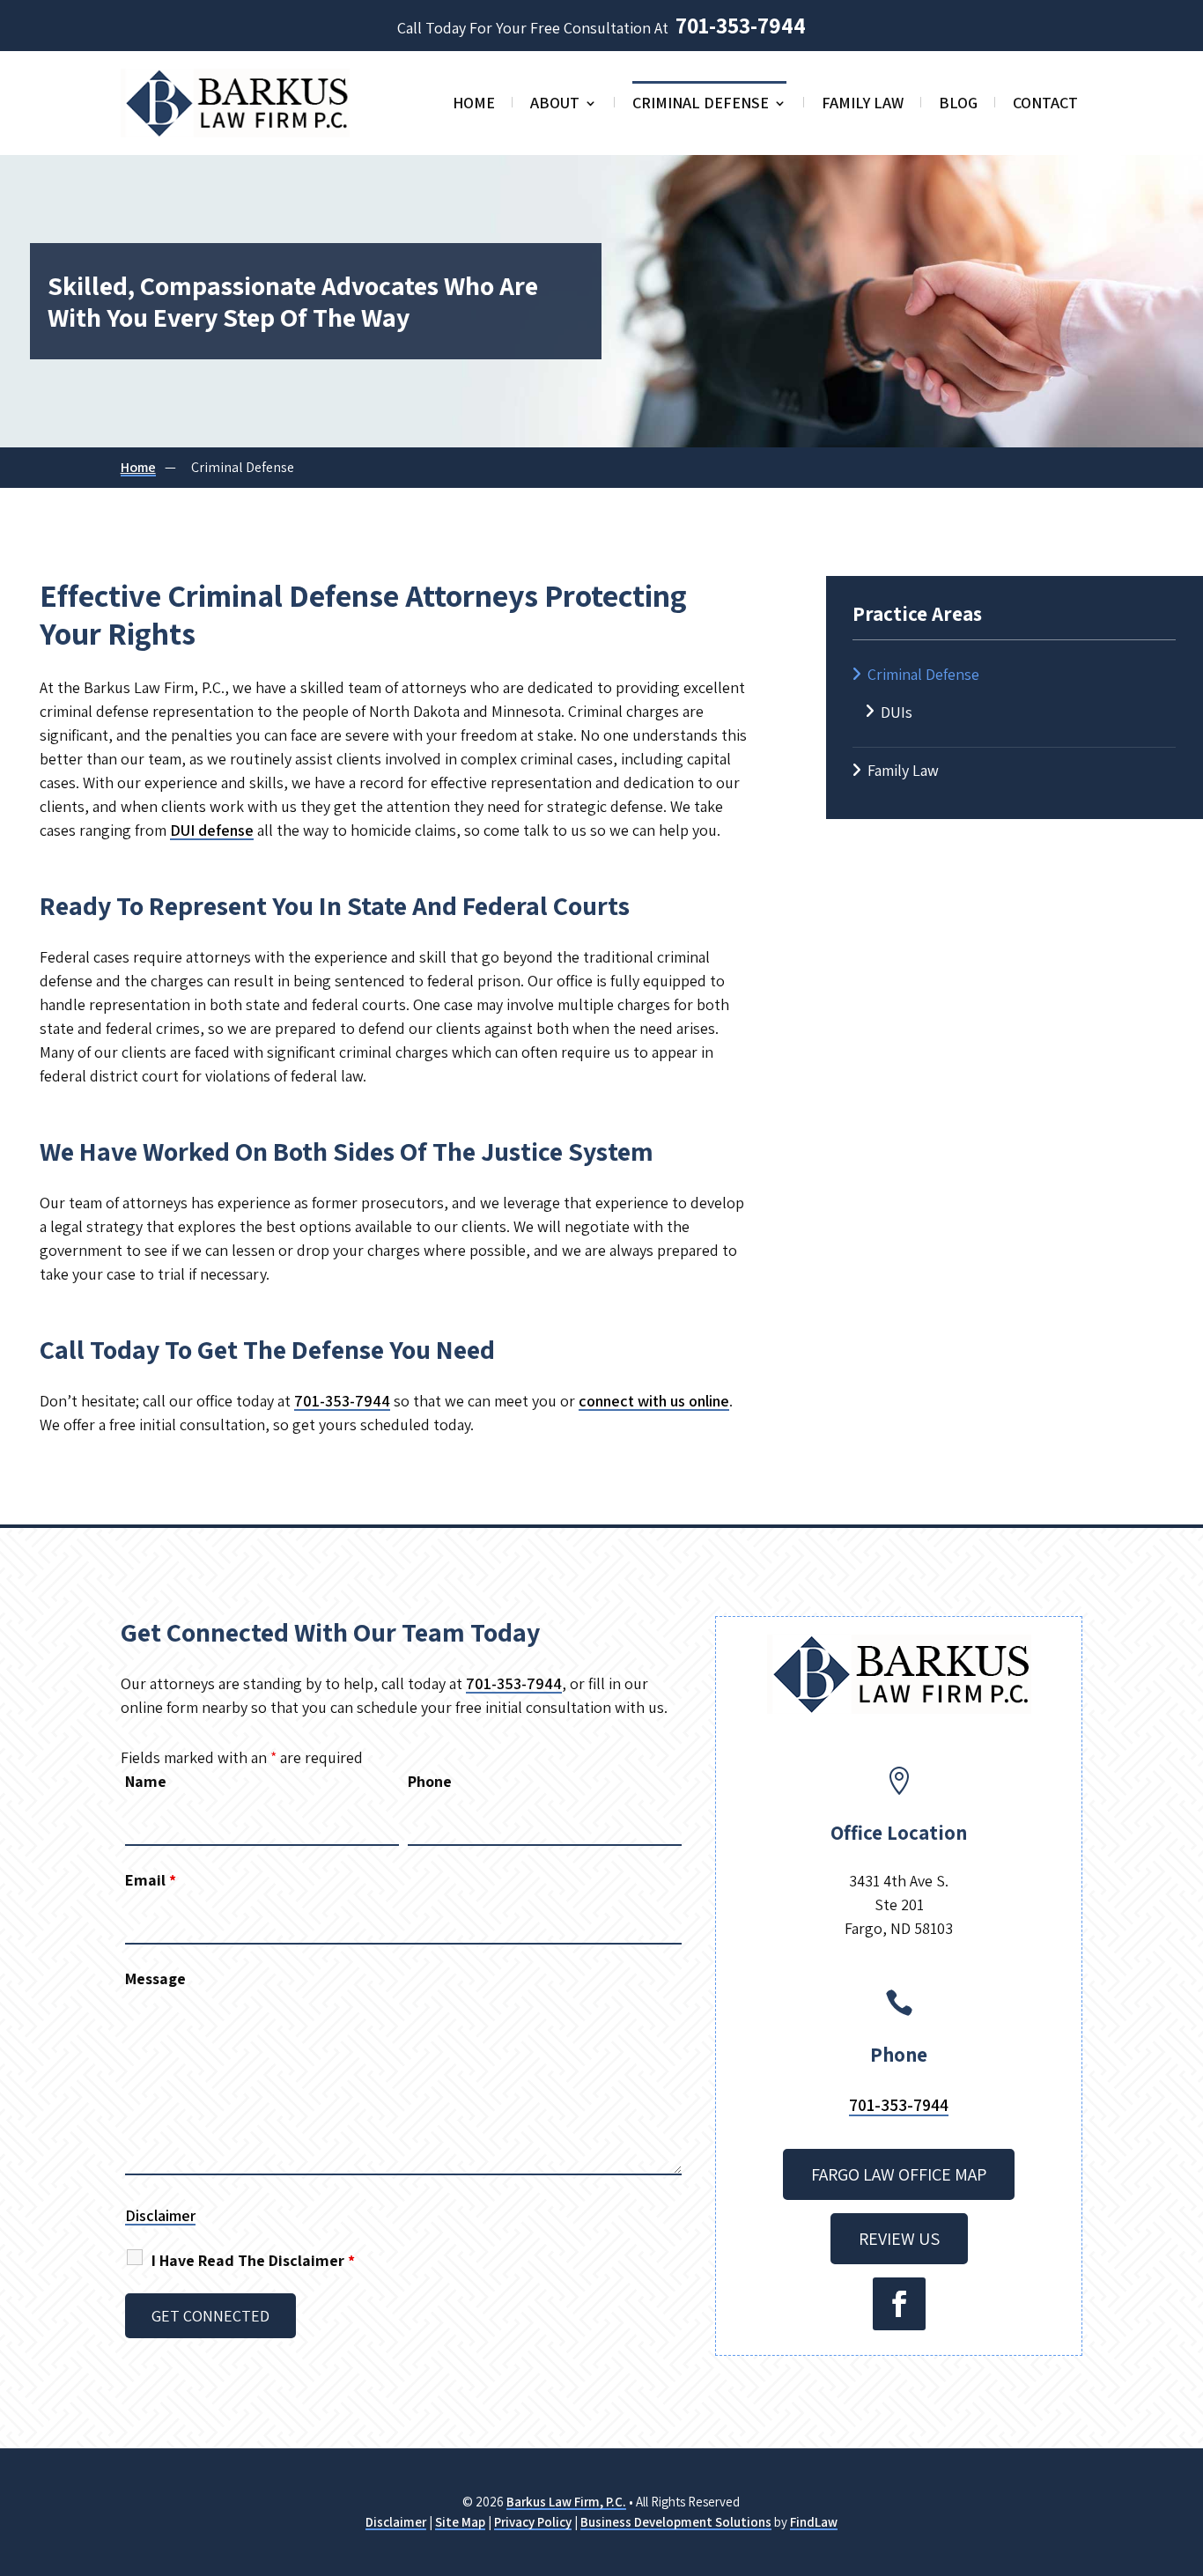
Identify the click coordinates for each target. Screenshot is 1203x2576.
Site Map (460, 2522)
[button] (1185, 2448)
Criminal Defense (701, 105)
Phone (430, 1781)
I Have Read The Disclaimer (253, 2260)
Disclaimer (160, 2215)
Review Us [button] (899, 2239)
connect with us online (654, 1401)
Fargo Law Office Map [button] (899, 2174)
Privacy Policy (533, 2522)
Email (151, 1880)
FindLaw (814, 2522)
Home (474, 105)
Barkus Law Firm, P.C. (566, 2502)
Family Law (863, 105)
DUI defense (212, 830)
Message (155, 1978)
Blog (958, 105)
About (555, 105)
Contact (1045, 105)
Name (146, 1781)
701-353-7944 (741, 25)
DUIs (897, 712)
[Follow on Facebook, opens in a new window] (899, 2304)
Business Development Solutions (676, 2522)
